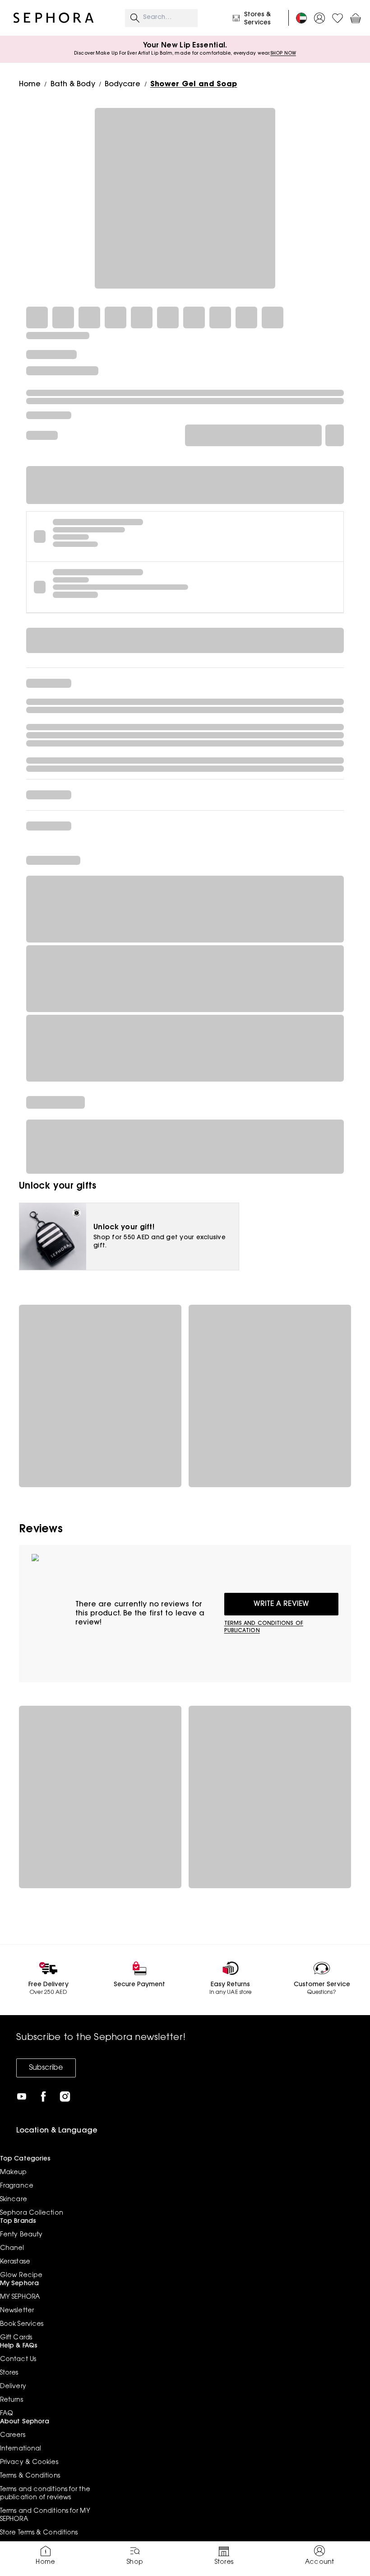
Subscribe (46, 2068)
